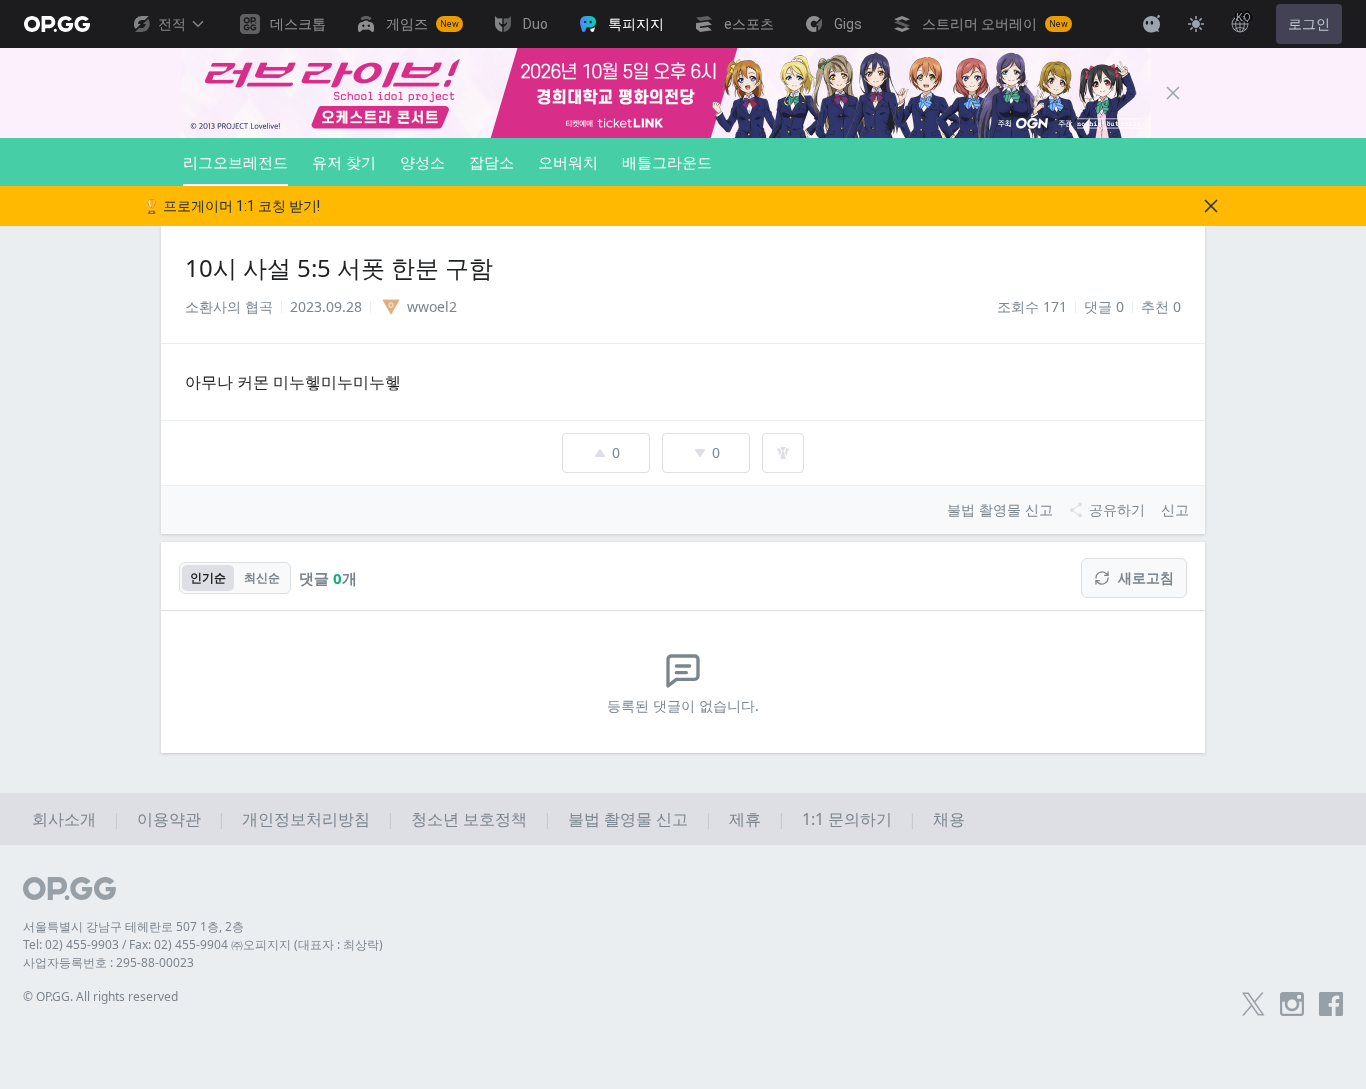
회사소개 (64, 819)
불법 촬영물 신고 (628, 819)
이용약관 (169, 819)
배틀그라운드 (667, 162)
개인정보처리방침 (306, 819)
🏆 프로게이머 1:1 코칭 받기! (231, 206)
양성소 (422, 162)
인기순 (208, 577)
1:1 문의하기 (847, 819)
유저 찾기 (344, 162)
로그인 (1309, 24)
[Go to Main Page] (57, 24)
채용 (949, 819)
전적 (172, 24)
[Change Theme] (1196, 24)
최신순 (262, 577)
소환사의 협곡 (229, 306)
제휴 (745, 819)
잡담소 (491, 162)
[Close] (1173, 93)
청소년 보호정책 (469, 819)
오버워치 (568, 162)
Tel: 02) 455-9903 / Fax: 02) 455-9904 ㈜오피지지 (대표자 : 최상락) (203, 944)
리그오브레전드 (235, 162)
